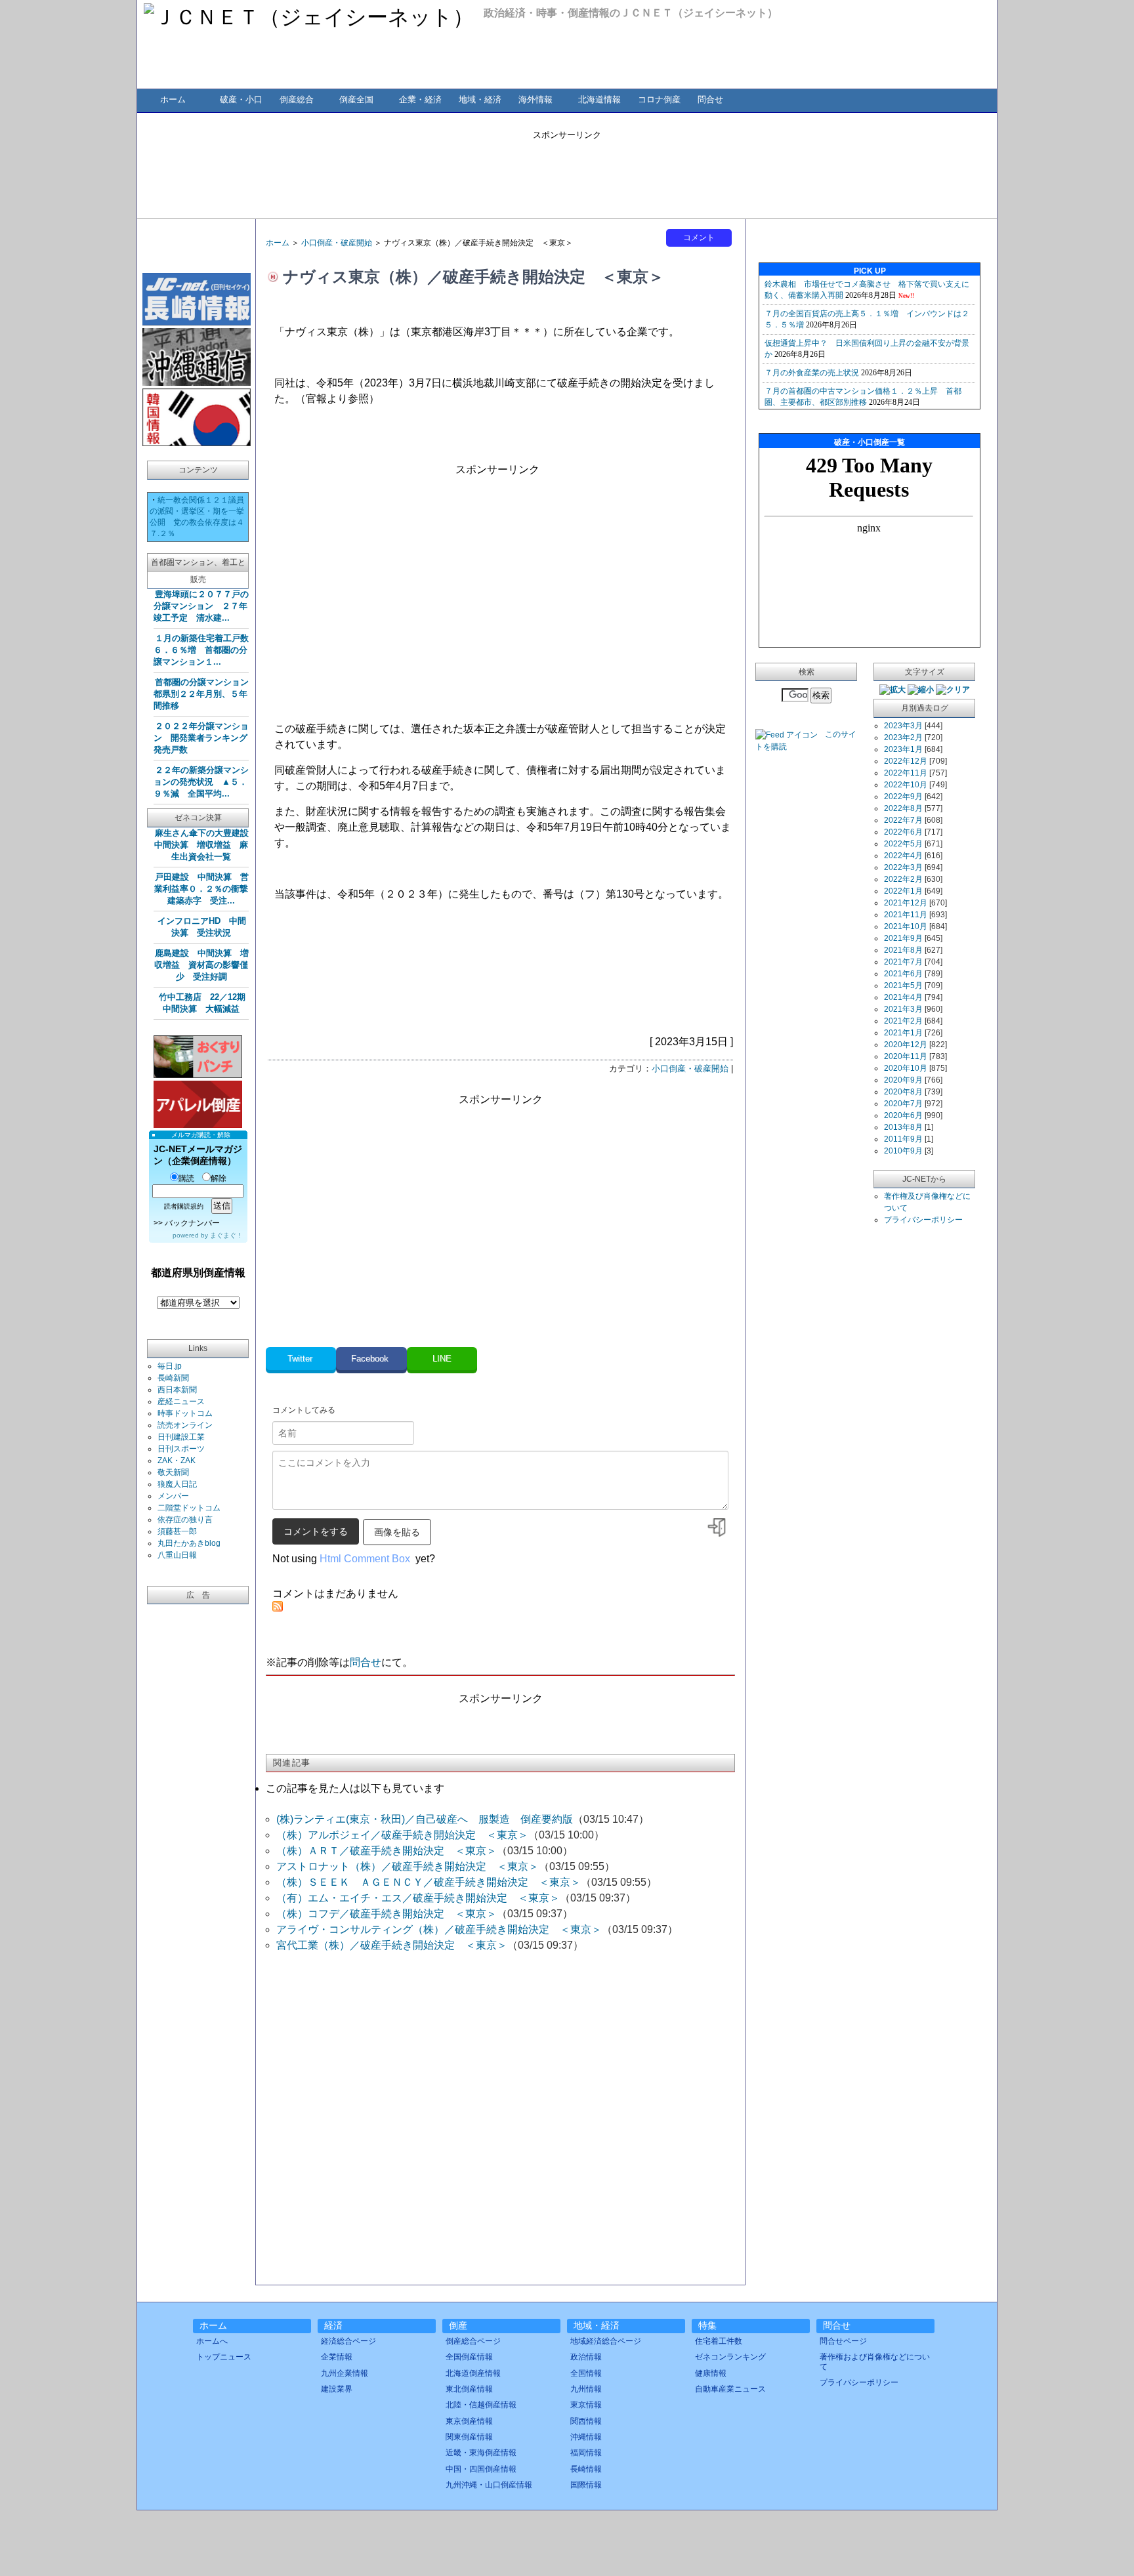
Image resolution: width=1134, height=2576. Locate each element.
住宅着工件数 (719, 2341)
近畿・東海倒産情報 (481, 2453)
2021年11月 (906, 915)
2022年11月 (906, 773)
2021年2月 (903, 1021)
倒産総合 (297, 99)
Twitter (301, 1359)
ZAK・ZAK (177, 1461)
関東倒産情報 (469, 2437)
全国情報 (586, 2373)
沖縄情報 (586, 2437)
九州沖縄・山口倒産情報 (489, 2485)
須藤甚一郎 (177, 1531)
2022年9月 (903, 797)
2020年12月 (906, 1045)
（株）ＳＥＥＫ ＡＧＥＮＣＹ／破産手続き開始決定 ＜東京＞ (429, 1882)
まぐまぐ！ (226, 1235)
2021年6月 (903, 974)
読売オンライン (185, 1425)
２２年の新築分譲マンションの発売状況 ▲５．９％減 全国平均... (201, 782)
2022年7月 (903, 820)
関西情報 (586, 2421)
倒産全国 (356, 99)
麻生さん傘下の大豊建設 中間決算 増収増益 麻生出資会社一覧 (206, 845)
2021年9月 (903, 938)
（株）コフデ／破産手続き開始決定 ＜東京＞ (387, 1914)
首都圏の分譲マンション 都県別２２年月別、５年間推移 (205, 694)
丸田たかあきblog (189, 1543)
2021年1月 (903, 1033)
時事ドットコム (185, 1413)
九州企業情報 (345, 2373)
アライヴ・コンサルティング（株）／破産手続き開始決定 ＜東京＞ (439, 1929)
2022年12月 (906, 761)
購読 (186, 1178)
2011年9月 (903, 1139)
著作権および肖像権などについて (875, 2361)
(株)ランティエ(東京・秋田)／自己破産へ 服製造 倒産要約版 (425, 1819)
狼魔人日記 (177, 1484)
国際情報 (586, 2485)
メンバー (173, 1496)
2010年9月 (903, 1151)
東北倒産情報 (469, 2389)
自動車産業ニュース (730, 2389)
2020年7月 (903, 1104)
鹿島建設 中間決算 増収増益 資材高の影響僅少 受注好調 (201, 965)
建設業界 (337, 2389)
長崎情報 (586, 2469)
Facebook (371, 1359)
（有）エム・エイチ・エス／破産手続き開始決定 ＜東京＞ (418, 1898)
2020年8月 (903, 1092)
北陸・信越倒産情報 (481, 2405)
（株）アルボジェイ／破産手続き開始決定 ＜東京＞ (402, 1835)
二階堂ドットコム (189, 1508)
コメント (699, 238)
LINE (442, 1359)
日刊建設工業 (181, 1437)
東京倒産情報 (469, 2421)
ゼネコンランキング (730, 2357)
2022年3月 (903, 867)
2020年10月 (906, 1068)
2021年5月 (903, 986)
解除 (219, 1178)
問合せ (710, 99)
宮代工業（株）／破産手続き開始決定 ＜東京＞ (392, 1945)
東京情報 (586, 2405)
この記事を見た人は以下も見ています (355, 1788)
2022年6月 (903, 832)
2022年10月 (906, 785)
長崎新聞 (173, 1378)
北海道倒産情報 (473, 2373)
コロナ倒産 (659, 99)
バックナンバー (192, 1223)
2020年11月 (906, 1056)
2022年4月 (903, 856)
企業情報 (337, 2357)
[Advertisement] (567, 171)
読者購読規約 (184, 1206)
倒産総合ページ (473, 2341)
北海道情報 (599, 99)
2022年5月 (903, 844)
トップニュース (224, 2357)
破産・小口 (241, 99)
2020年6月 (903, 1115)
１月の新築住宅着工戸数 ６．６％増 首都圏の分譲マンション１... (205, 650)
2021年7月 (903, 962)
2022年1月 (903, 891)
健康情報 (711, 2373)
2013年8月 (903, 1127)
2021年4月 (903, 997)
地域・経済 (480, 99)
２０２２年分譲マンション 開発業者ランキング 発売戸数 (205, 738)
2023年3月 (903, 726)
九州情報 (586, 2389)
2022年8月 (903, 808)
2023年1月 (903, 749)
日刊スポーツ (181, 1449)
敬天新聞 (173, 1472)
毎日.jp (170, 1366)
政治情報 (586, 2357)
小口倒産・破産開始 (337, 243)
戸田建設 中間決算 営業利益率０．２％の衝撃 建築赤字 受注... (205, 889)
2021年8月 (903, 950)
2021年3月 (903, 1009)
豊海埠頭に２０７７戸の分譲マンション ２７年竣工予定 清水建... (201, 606)
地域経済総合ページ (606, 2341)
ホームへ (212, 2341)
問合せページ (843, 2341)
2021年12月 (906, 903)
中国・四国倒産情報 (481, 2469)
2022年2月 (903, 879)
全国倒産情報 (469, 2357)
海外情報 (535, 99)
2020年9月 (903, 1080)
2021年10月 (906, 926)
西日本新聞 (177, 1390)
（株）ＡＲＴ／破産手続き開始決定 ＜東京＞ (387, 1851)
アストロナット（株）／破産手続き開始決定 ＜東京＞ (408, 1866)
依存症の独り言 (185, 1520)
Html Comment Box (365, 1559)
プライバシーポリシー (923, 1220)
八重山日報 (177, 1555)
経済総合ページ (348, 2341)
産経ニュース (181, 1402)
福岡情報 (586, 2453)
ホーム (173, 99)
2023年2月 (903, 737)
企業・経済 (420, 99)
